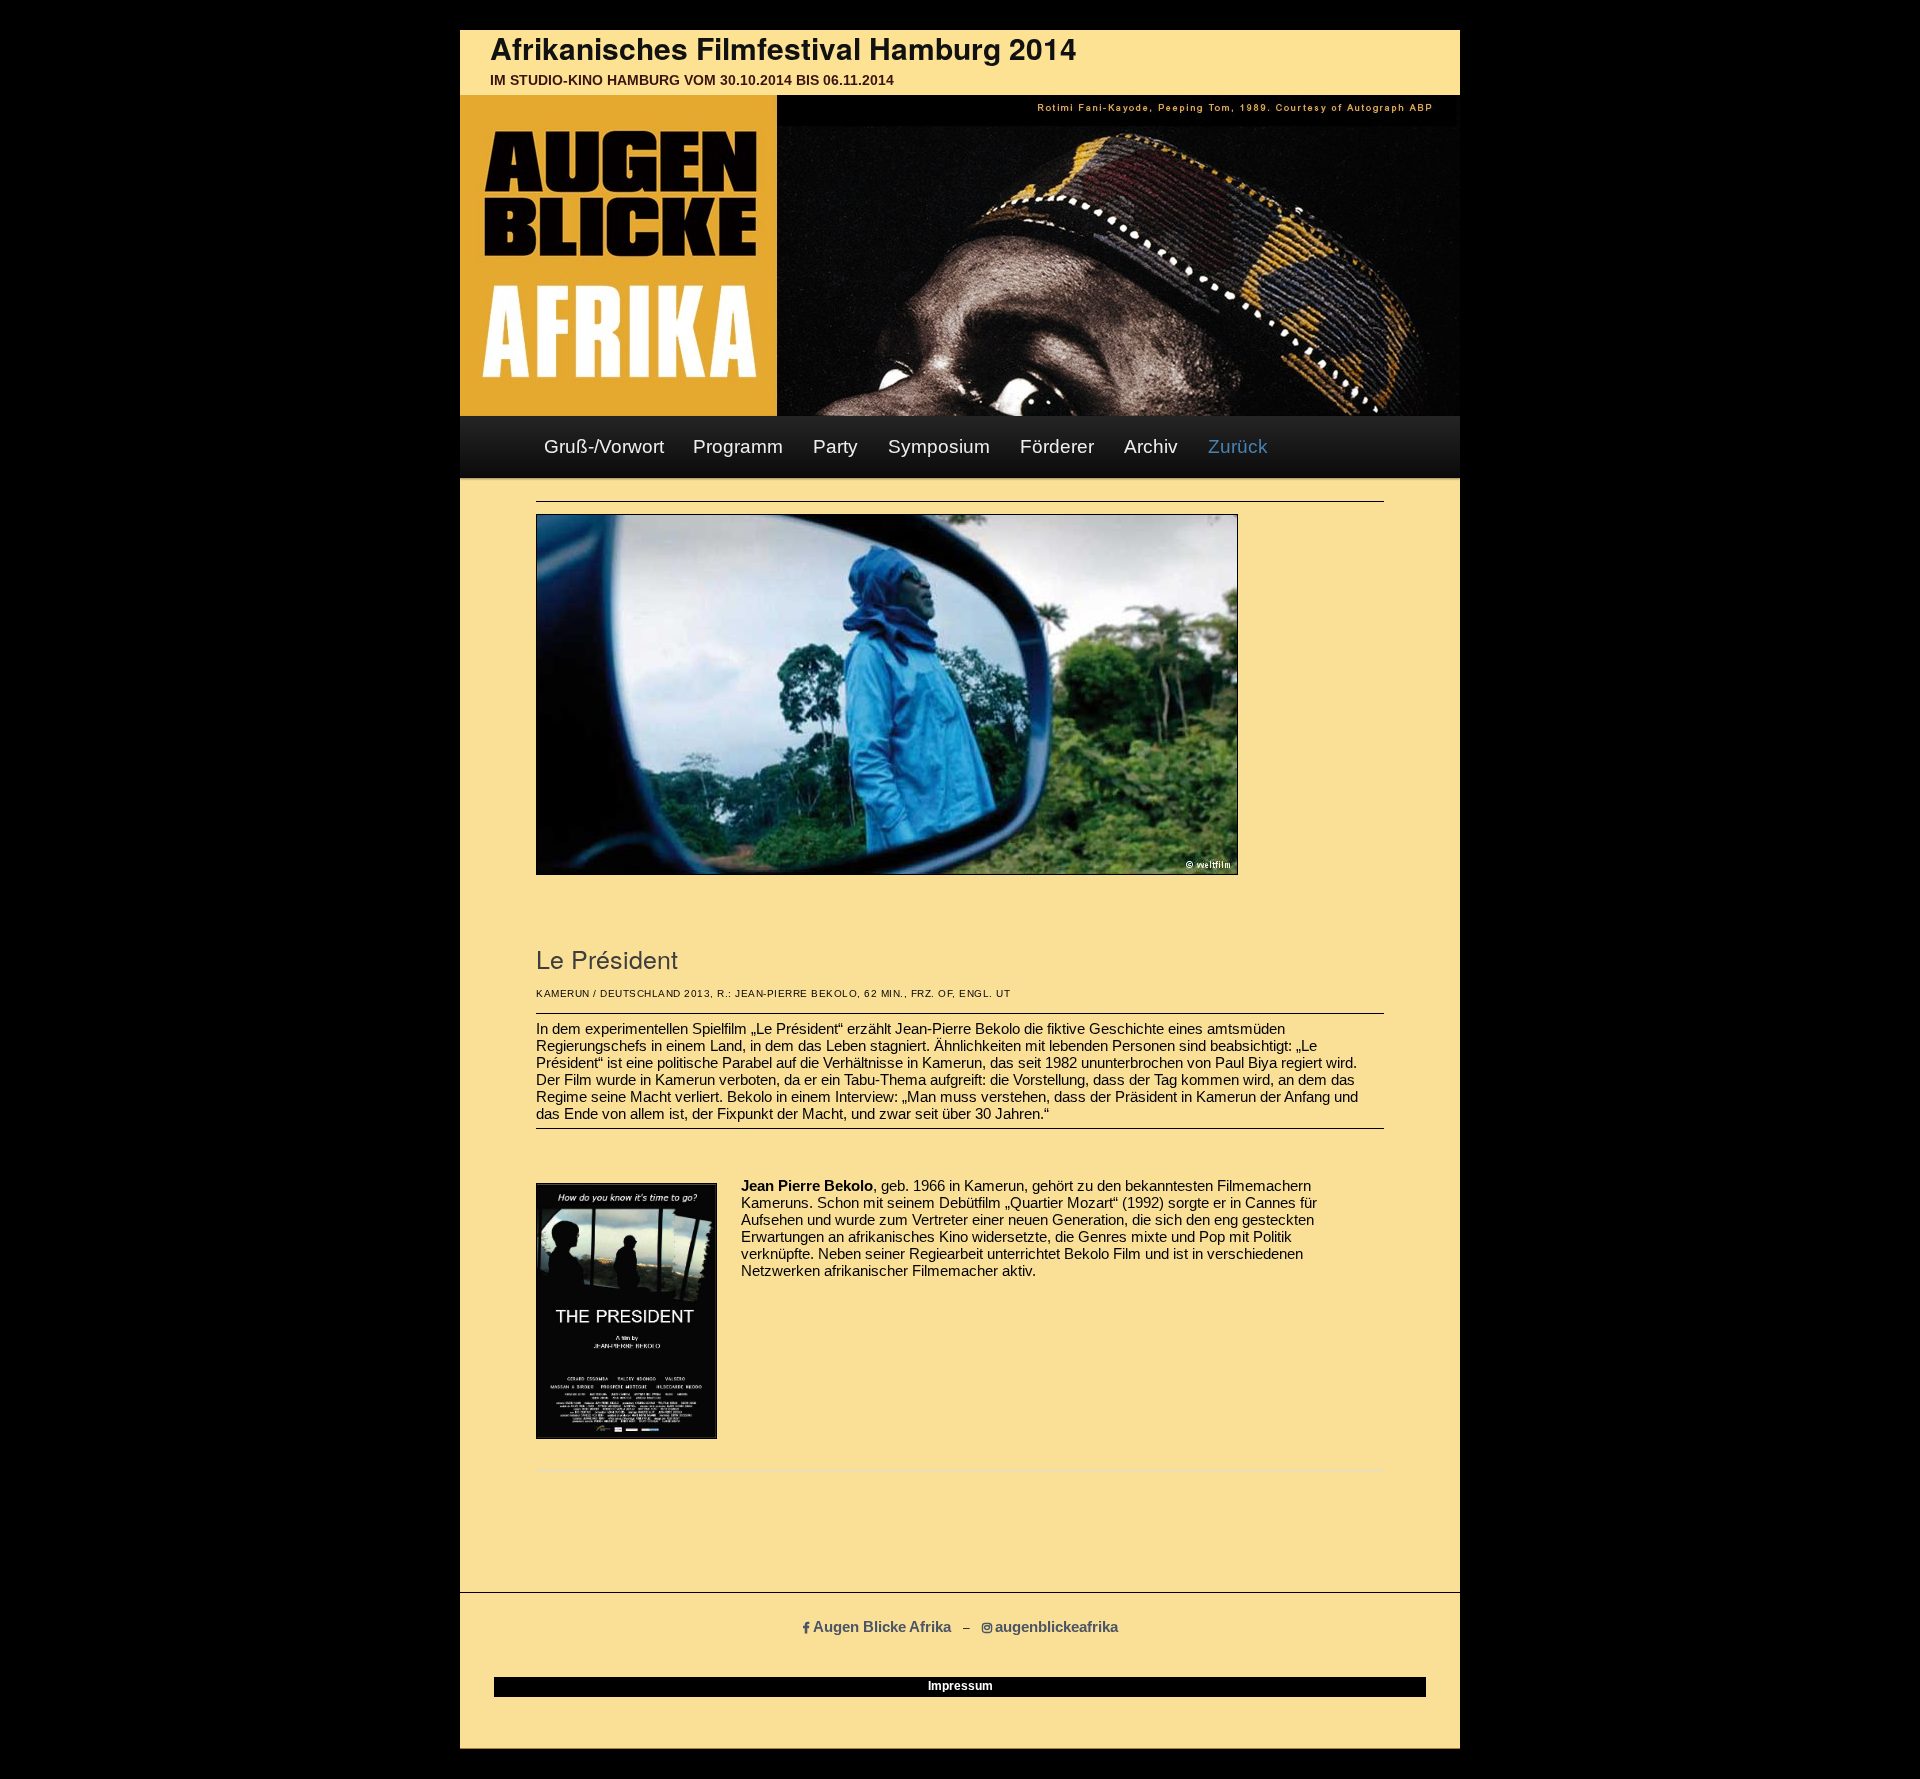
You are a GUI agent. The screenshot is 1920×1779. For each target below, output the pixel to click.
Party (835, 446)
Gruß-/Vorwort (604, 446)
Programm (738, 446)
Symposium (939, 446)
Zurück (1238, 446)
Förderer (1057, 446)
